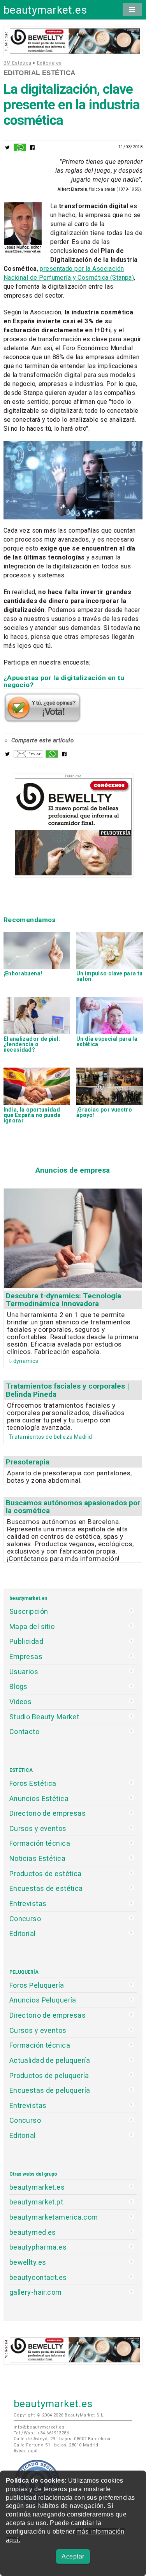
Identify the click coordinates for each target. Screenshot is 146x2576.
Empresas (26, 1656)
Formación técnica (40, 1843)
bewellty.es (28, 2262)
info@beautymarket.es (39, 2427)
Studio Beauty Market (44, 1717)
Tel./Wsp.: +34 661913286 (41, 2433)
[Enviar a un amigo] (28, 756)
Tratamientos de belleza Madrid (51, 1437)
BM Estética (18, 63)
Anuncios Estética (39, 1798)
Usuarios (24, 1672)
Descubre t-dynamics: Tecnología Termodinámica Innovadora (63, 1300)
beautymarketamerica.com (54, 2217)
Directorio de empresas (48, 1813)
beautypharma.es (38, 2247)
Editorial (23, 1933)
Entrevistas (28, 1904)
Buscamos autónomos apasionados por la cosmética (73, 1507)
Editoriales (49, 63)
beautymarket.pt (36, 2202)
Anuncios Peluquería (43, 2000)
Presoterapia (28, 1462)
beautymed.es (33, 2232)
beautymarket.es (45, 10)
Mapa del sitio (32, 1626)
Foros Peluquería (37, 1985)
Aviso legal (26, 2451)
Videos (21, 1702)
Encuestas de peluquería (50, 2090)
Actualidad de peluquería (50, 2060)
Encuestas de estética (46, 1888)
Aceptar (73, 2556)
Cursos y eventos (38, 1828)
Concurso (25, 1919)
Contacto (24, 1732)
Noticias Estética (37, 1858)
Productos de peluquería (49, 2075)
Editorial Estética (40, 73)
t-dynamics (24, 1361)
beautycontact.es (38, 2277)
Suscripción (29, 1611)
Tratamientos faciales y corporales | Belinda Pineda (67, 1390)
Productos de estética (46, 1874)
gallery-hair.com (36, 2292)
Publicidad (26, 1641)
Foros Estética (33, 1783)
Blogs (18, 1686)
